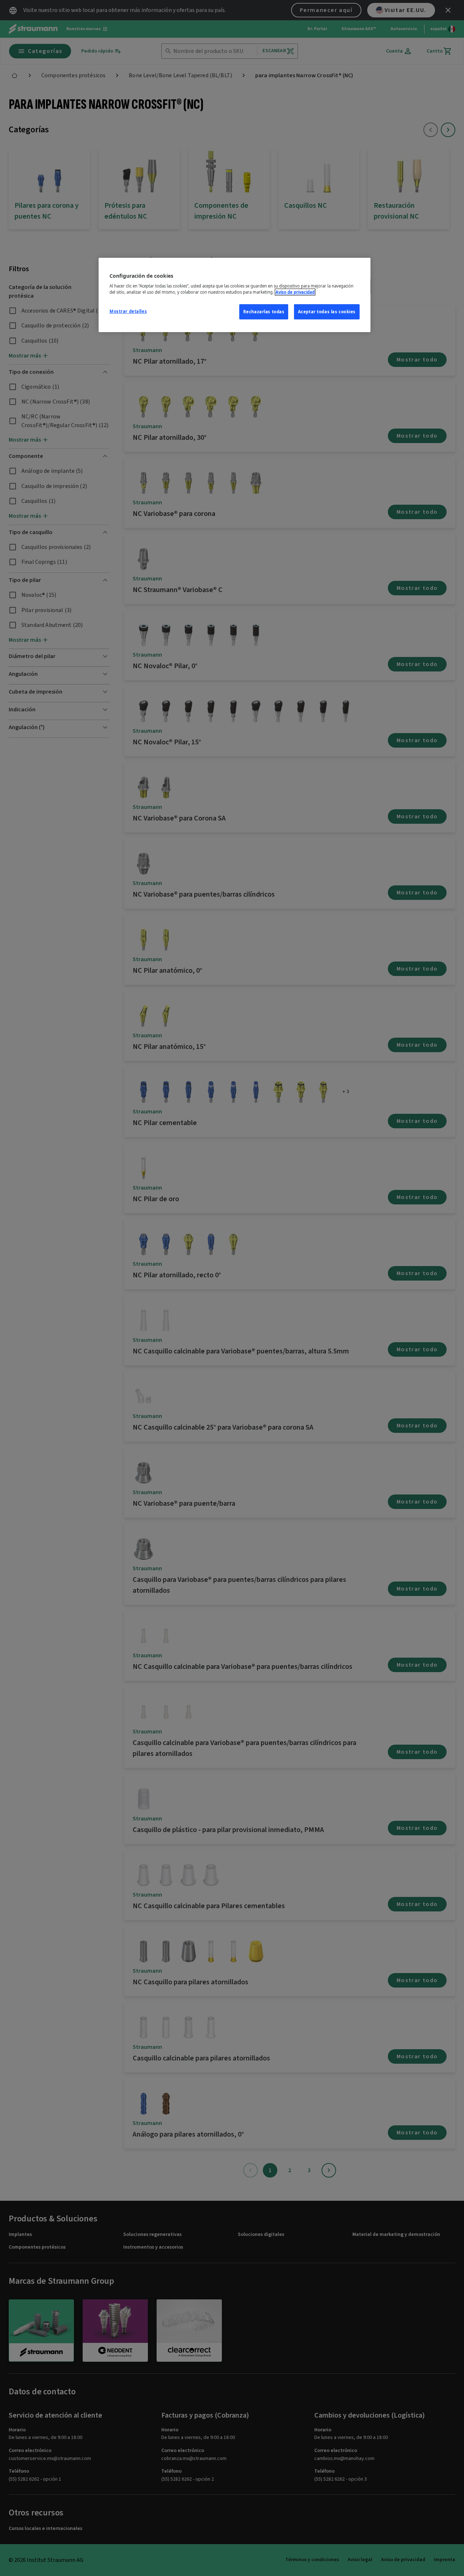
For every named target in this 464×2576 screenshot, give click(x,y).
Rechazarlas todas (264, 312)
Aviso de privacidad (295, 292)
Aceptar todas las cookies (327, 312)
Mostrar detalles (128, 311)
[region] (235, 295)
